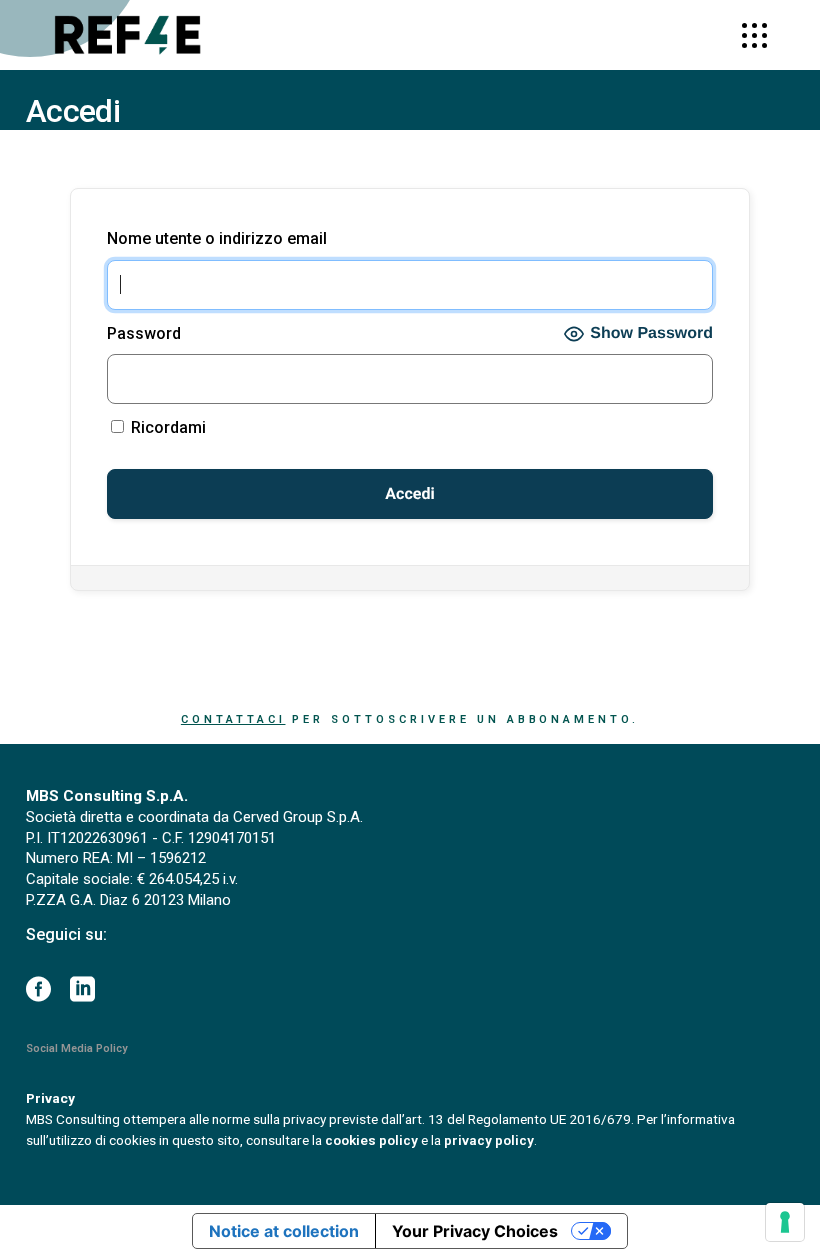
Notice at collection (284, 1231)
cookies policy (371, 1140)
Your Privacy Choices (475, 1231)
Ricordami (166, 427)
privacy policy (489, 1140)
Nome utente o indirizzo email (217, 238)
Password (144, 333)
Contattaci (233, 719)
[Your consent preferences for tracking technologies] (785, 1222)
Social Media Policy (76, 1048)
